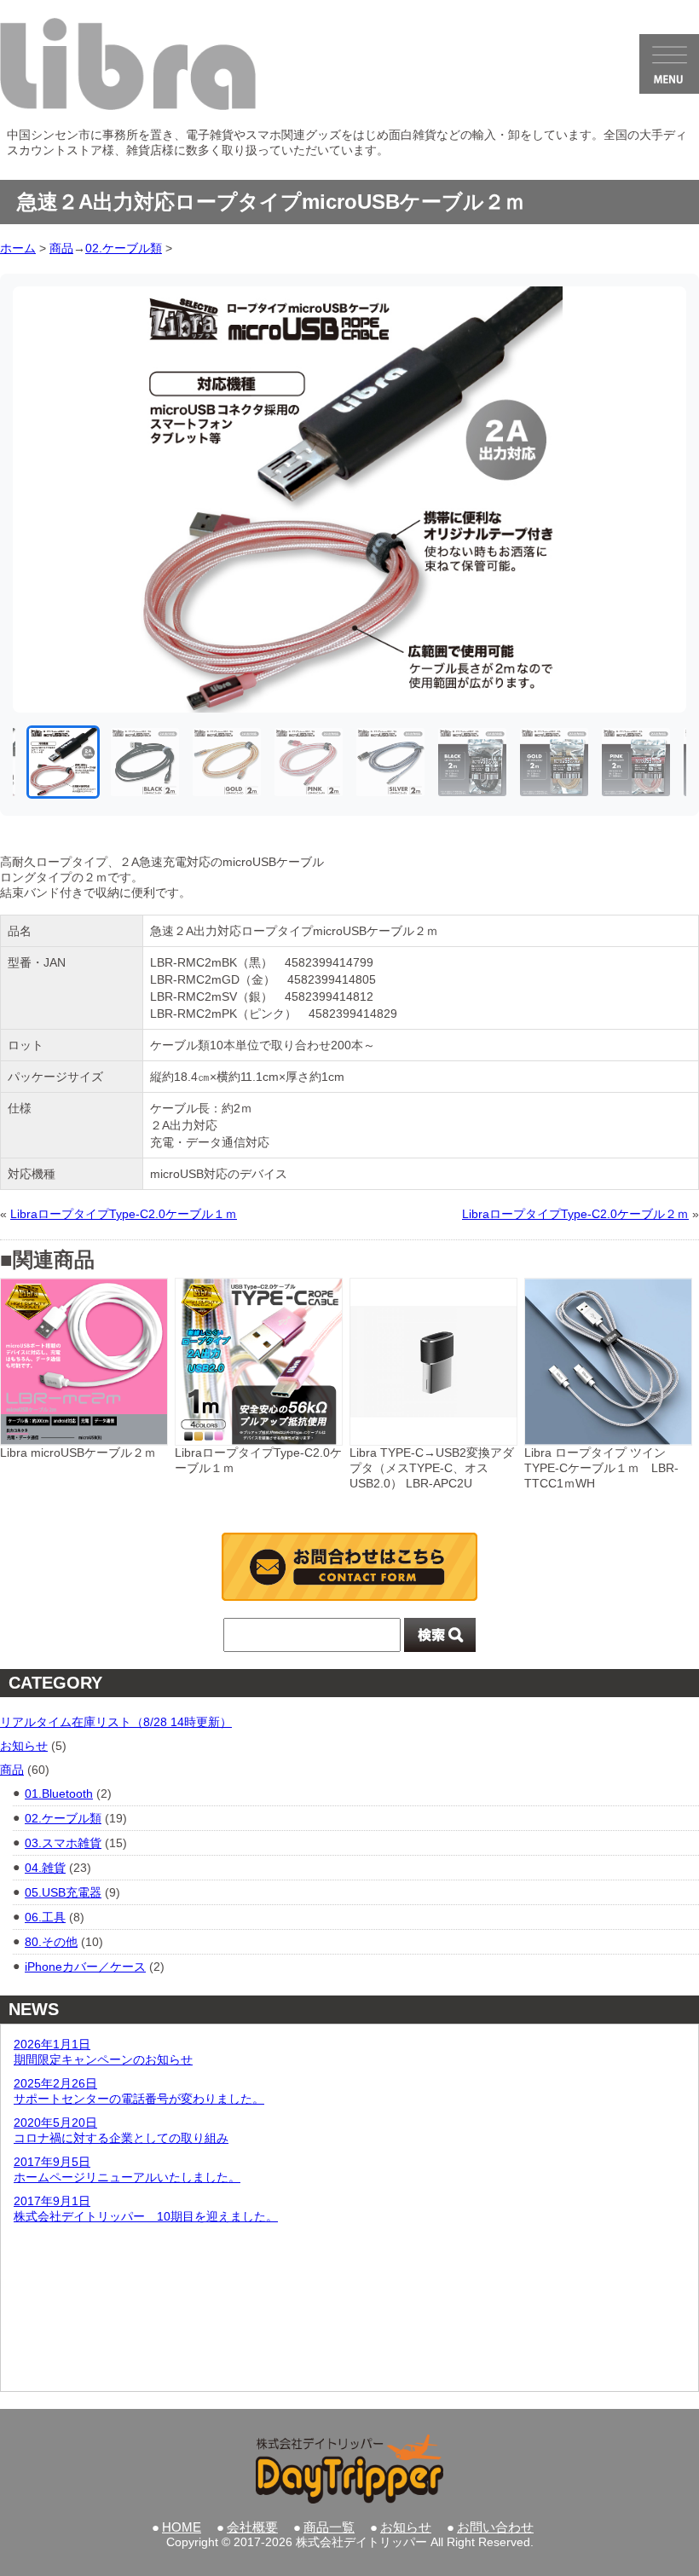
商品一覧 (329, 2527)
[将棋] (541, 2542)
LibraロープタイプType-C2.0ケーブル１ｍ (124, 1214)
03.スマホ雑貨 (63, 1843)
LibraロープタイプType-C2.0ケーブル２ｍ (575, 1214)
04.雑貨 (45, 1868)
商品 (12, 1770)
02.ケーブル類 (63, 1818)
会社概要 (252, 2527)
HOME (182, 2527)
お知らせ (24, 1746)
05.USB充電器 (63, 1892)
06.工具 (45, 1917)
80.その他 (51, 1942)
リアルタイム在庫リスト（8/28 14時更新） (116, 1722)
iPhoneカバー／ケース (85, 1967)
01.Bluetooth (59, 1793)
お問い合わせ (495, 2527)
